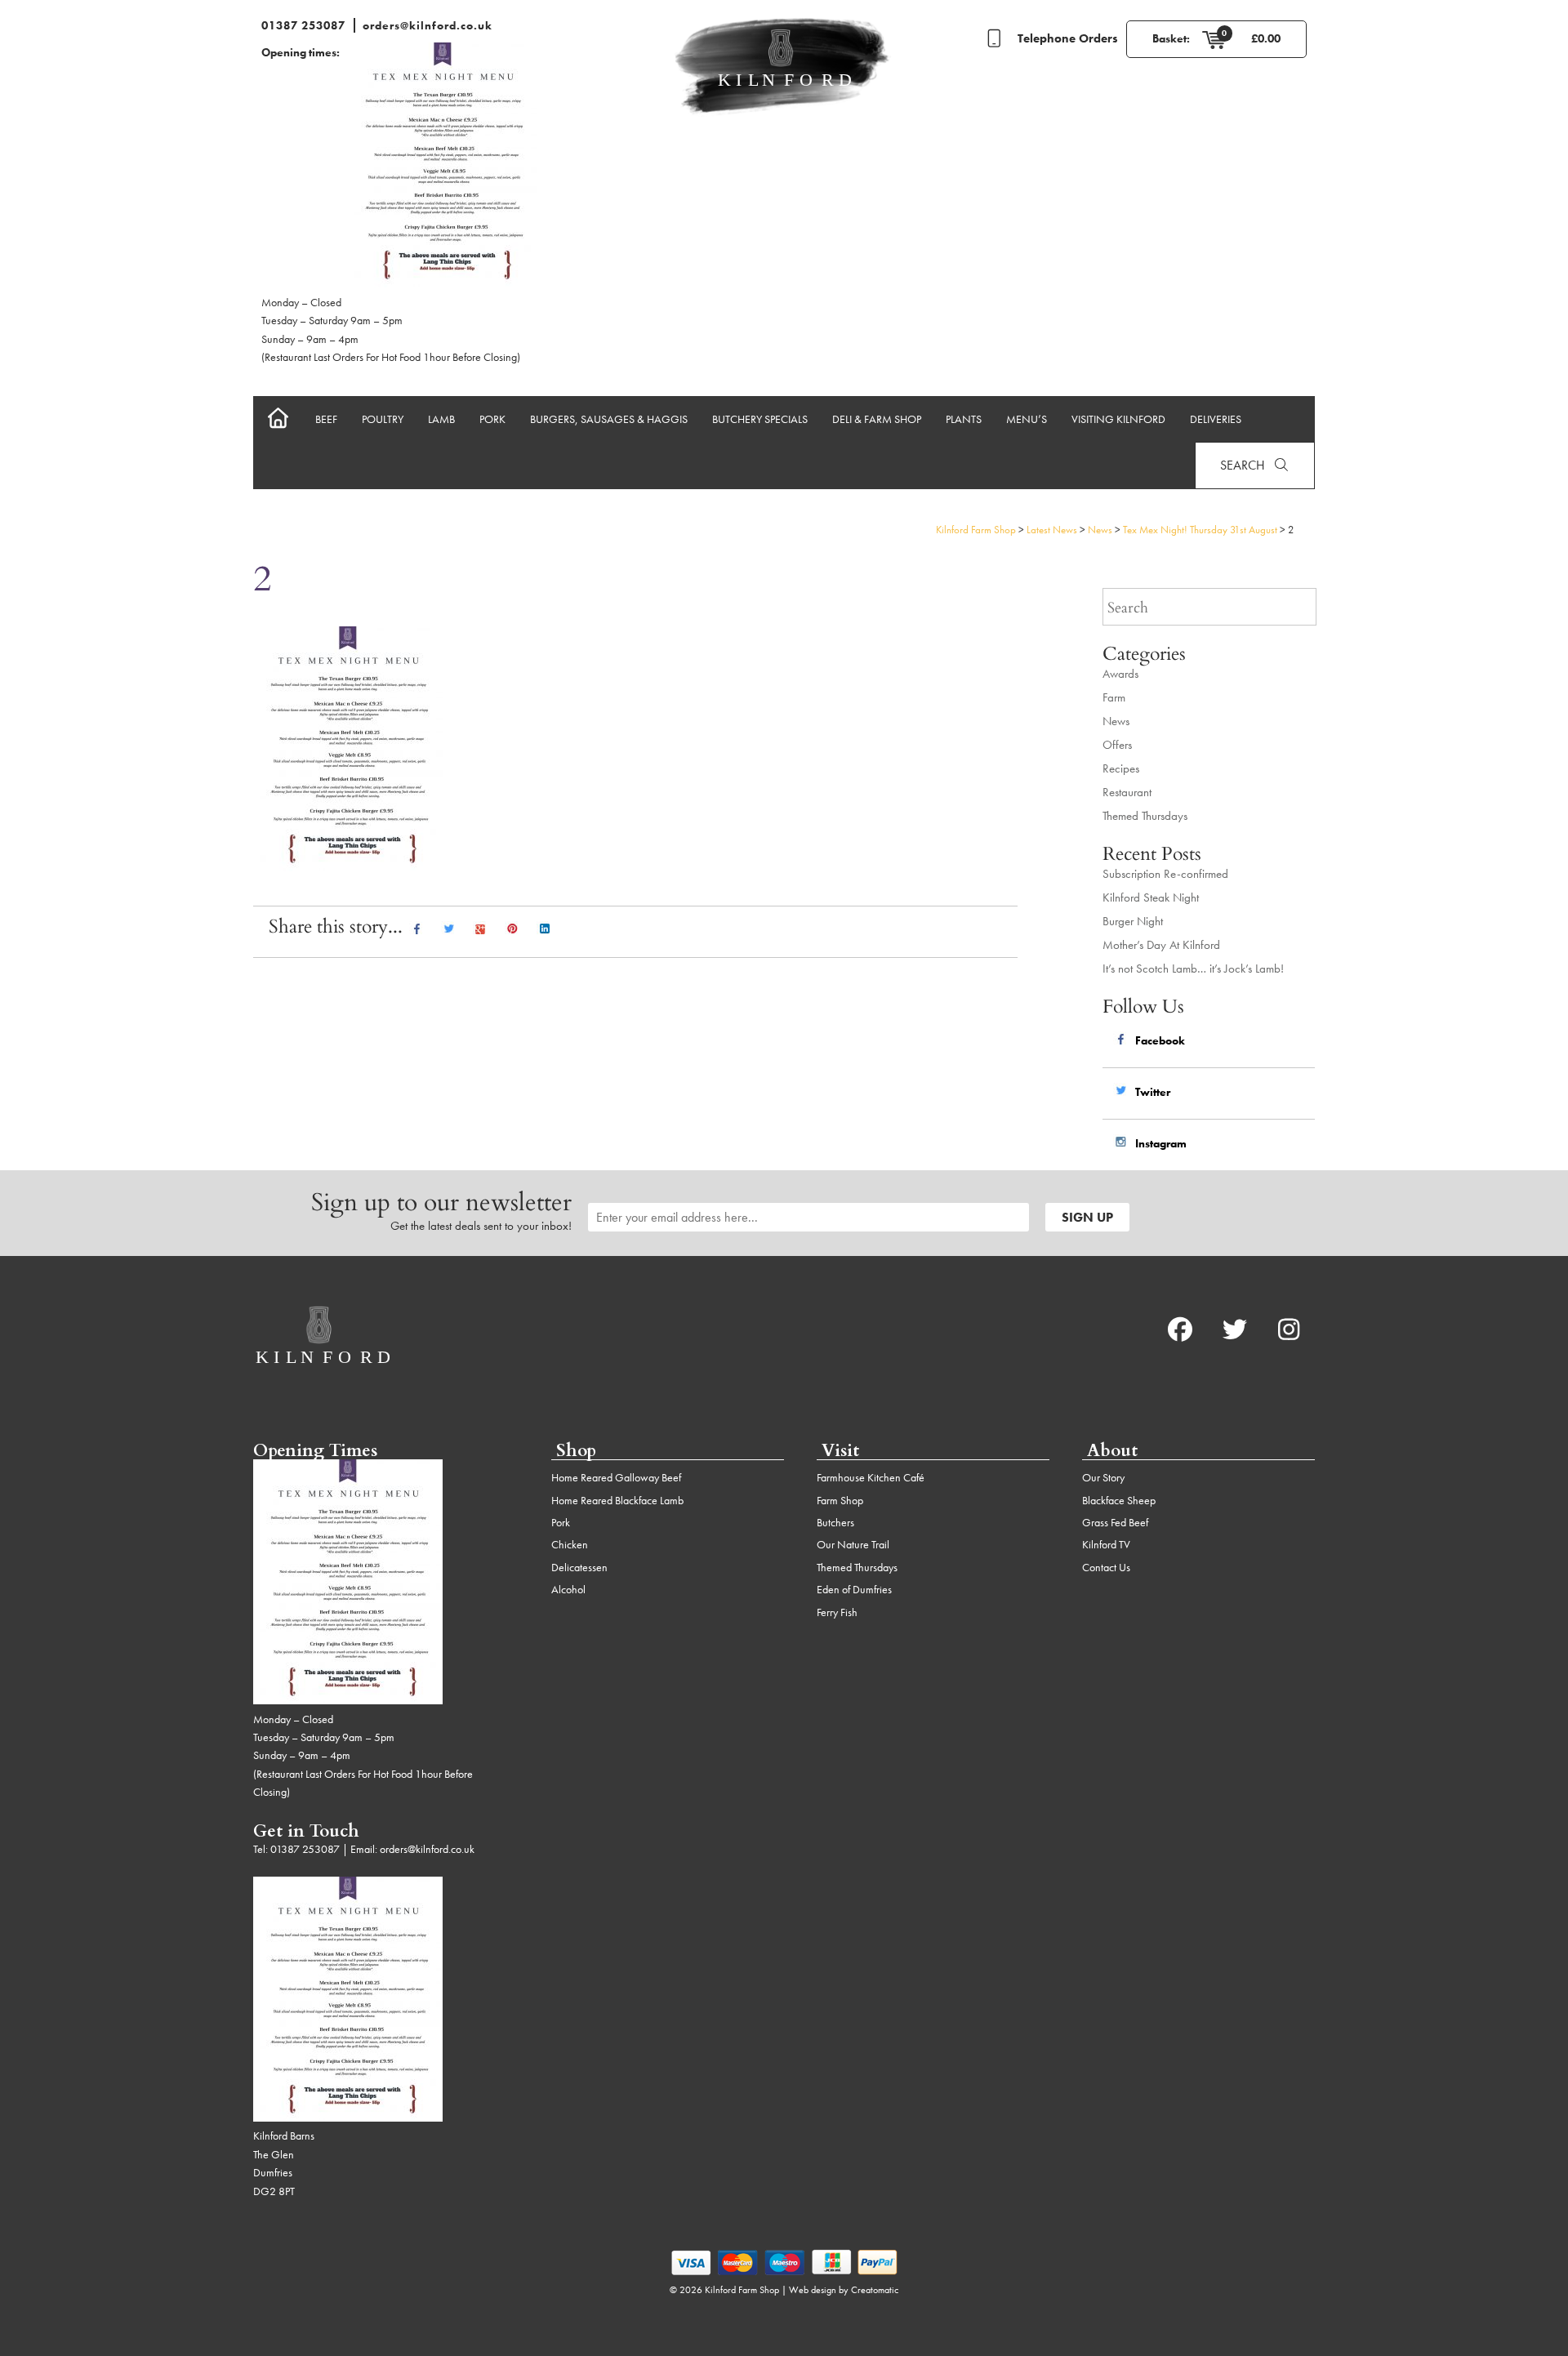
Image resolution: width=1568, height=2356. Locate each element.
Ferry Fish (837, 1612)
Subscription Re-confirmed (1165, 874)
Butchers (835, 1522)
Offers (1117, 745)
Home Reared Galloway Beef (616, 1477)
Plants (964, 419)
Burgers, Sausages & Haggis (609, 419)
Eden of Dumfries (854, 1589)
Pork (492, 419)
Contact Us (1106, 1567)
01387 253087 (303, 25)
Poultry (383, 419)
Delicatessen (579, 1567)
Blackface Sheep (1119, 1500)
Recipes (1121, 768)
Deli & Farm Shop (877, 419)
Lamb (441, 419)
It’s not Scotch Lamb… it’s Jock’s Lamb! (1193, 969)
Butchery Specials (760, 419)
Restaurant (1127, 792)
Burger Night (1133, 921)
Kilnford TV (1106, 1544)
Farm (1114, 697)
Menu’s (1027, 419)
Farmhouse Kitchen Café (871, 1477)
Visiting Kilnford (1118, 419)
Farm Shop (840, 1500)
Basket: (1171, 38)
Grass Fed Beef (1115, 1522)
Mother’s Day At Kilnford (1161, 945)
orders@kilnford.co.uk (428, 25)
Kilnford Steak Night (1151, 897)
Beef (326, 419)
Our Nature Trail (853, 1544)
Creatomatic (875, 2290)
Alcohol (568, 1589)
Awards (1120, 674)
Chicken (570, 1544)
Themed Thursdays (1145, 816)
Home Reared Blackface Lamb (617, 1500)
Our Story (1103, 1477)
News (1116, 721)
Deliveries (1216, 419)
